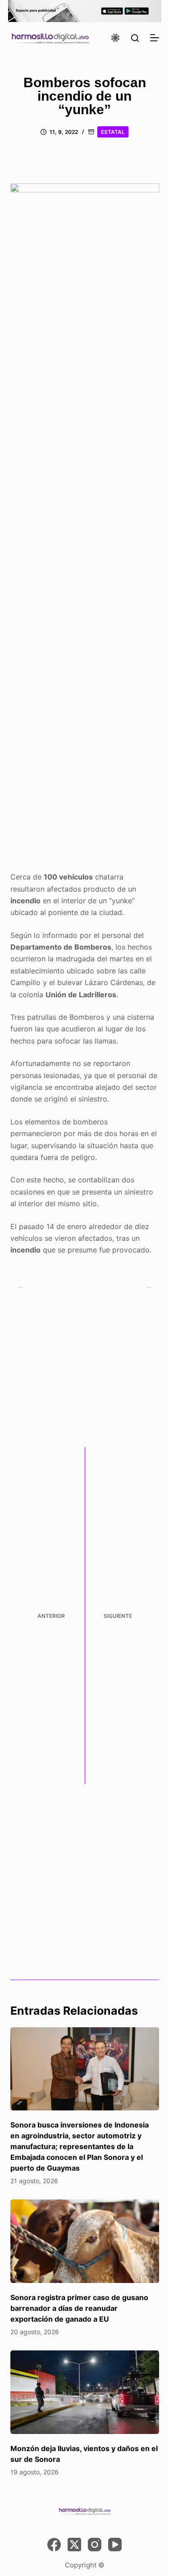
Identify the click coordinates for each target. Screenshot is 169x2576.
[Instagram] (95, 2545)
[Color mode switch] (115, 38)
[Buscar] (135, 38)
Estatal (113, 132)
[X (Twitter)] (74, 2545)
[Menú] (155, 38)
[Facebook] (54, 2545)
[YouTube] (115, 2545)
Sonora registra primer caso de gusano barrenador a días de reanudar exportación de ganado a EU (79, 2308)
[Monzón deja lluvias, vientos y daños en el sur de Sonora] (85, 2392)
